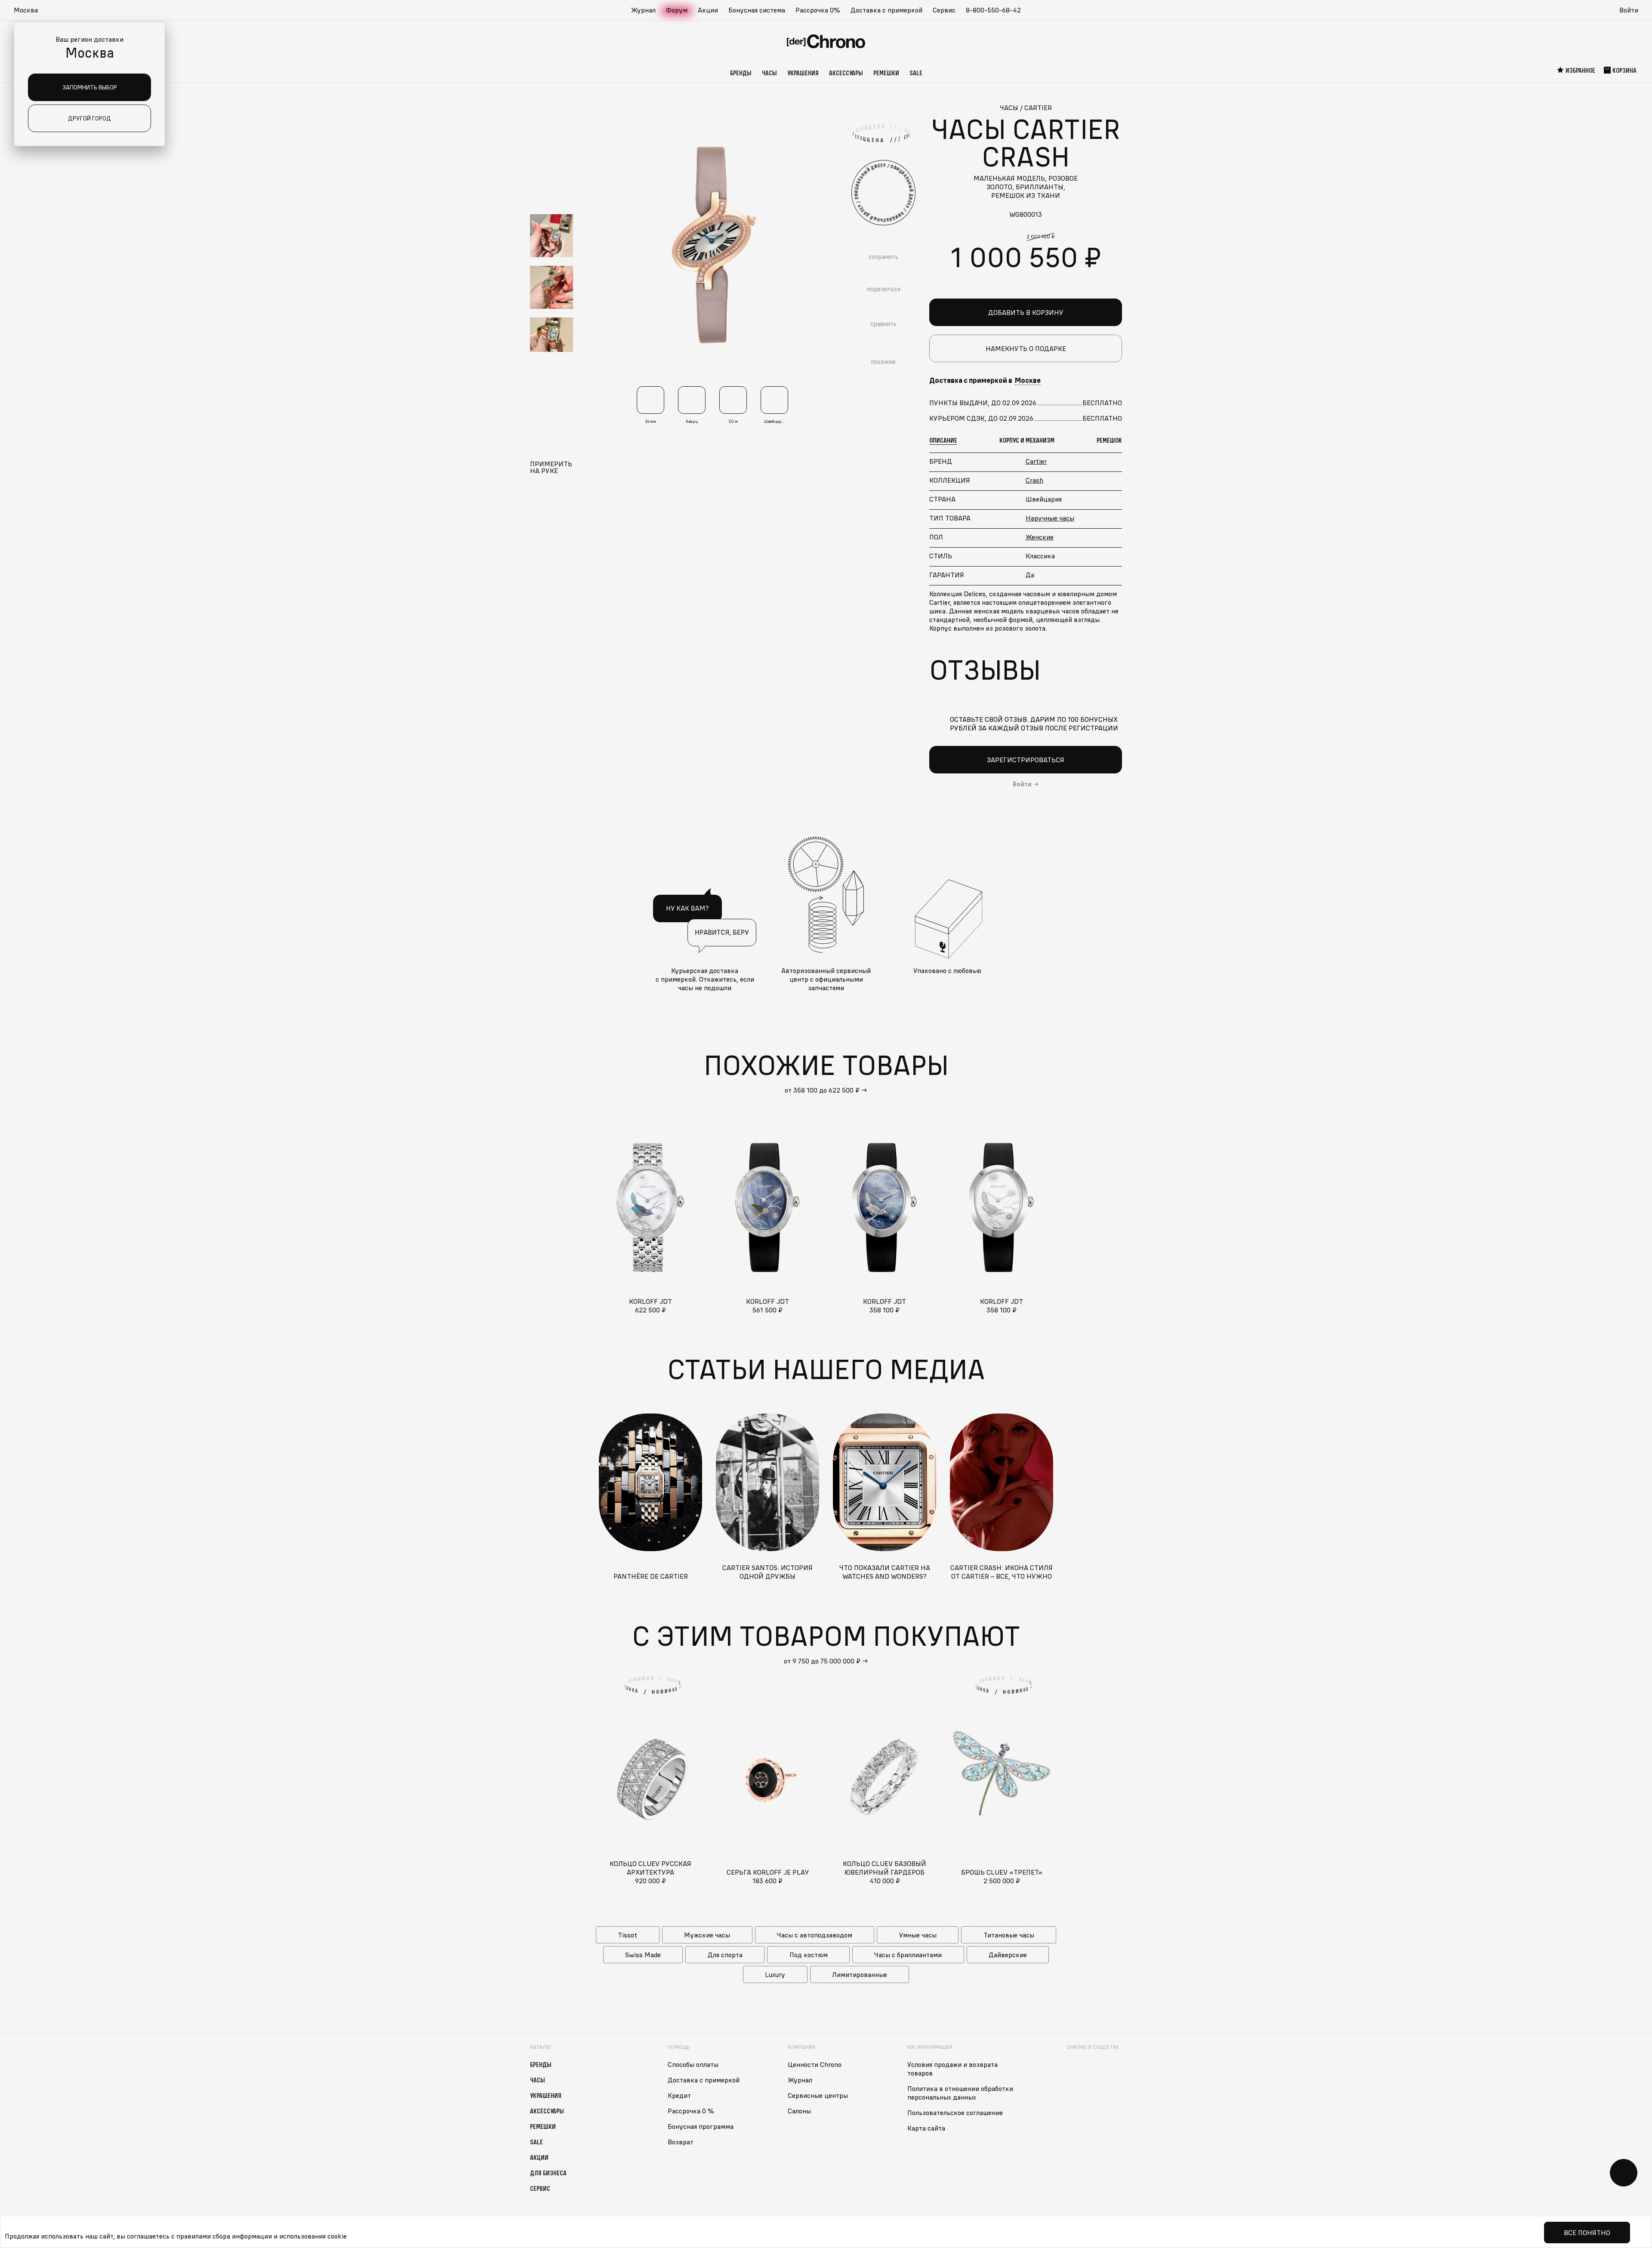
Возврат (681, 2142)
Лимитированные (860, 1974)
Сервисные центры (818, 2095)
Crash (1034, 480)
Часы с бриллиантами (908, 1955)
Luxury (775, 1974)
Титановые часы (1009, 1935)
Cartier (1036, 461)
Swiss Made (643, 1955)
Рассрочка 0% (818, 10)
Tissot (627, 1935)
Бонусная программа (701, 2126)
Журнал (643, 10)
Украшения (803, 73)
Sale (916, 73)
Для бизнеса (548, 2173)
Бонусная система (757, 10)
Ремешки (886, 73)
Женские (1040, 537)
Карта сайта (926, 2128)
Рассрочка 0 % (691, 2111)
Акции (708, 10)
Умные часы (918, 1935)
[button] (30, 10)
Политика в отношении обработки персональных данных (960, 2093)
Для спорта (725, 1955)
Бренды (741, 73)
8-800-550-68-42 (993, 10)
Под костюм (809, 1955)
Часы (769, 73)
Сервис (944, 10)
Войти (1629, 10)
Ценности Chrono (815, 2064)
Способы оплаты (693, 2064)
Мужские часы (707, 1935)
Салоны (799, 2111)
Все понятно (1587, 2233)
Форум (677, 10)
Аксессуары (846, 73)
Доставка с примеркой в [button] (985, 380)
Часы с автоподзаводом (815, 1935)
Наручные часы (1050, 518)
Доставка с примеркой (886, 10)
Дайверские (1008, 1955)
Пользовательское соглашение (955, 2113)
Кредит (679, 2095)
